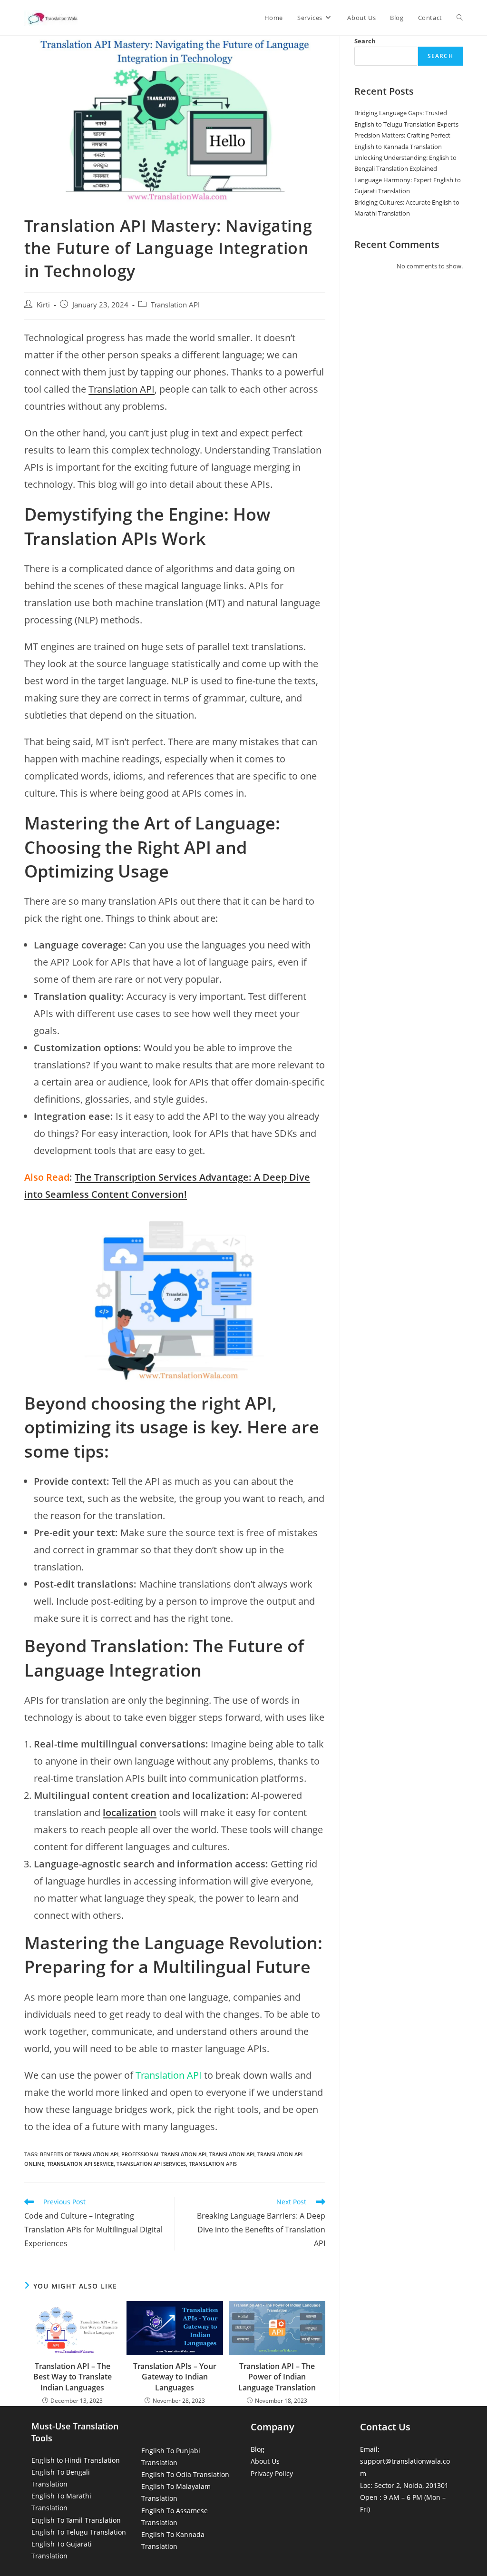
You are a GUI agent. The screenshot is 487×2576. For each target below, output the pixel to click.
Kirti (43, 305)
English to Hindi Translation (76, 2460)
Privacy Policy (272, 2473)
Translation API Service (80, 2164)
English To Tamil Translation (76, 2520)
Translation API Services (151, 2164)
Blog (258, 2449)
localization (130, 1812)
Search (365, 41)
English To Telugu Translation (79, 2532)
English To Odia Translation (185, 2474)
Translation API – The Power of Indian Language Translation (277, 2377)
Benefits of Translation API (79, 2154)
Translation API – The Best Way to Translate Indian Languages (73, 2377)
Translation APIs (213, 2164)
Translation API (175, 305)
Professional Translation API (164, 2154)
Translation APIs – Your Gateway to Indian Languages (175, 2377)
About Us (265, 2461)
